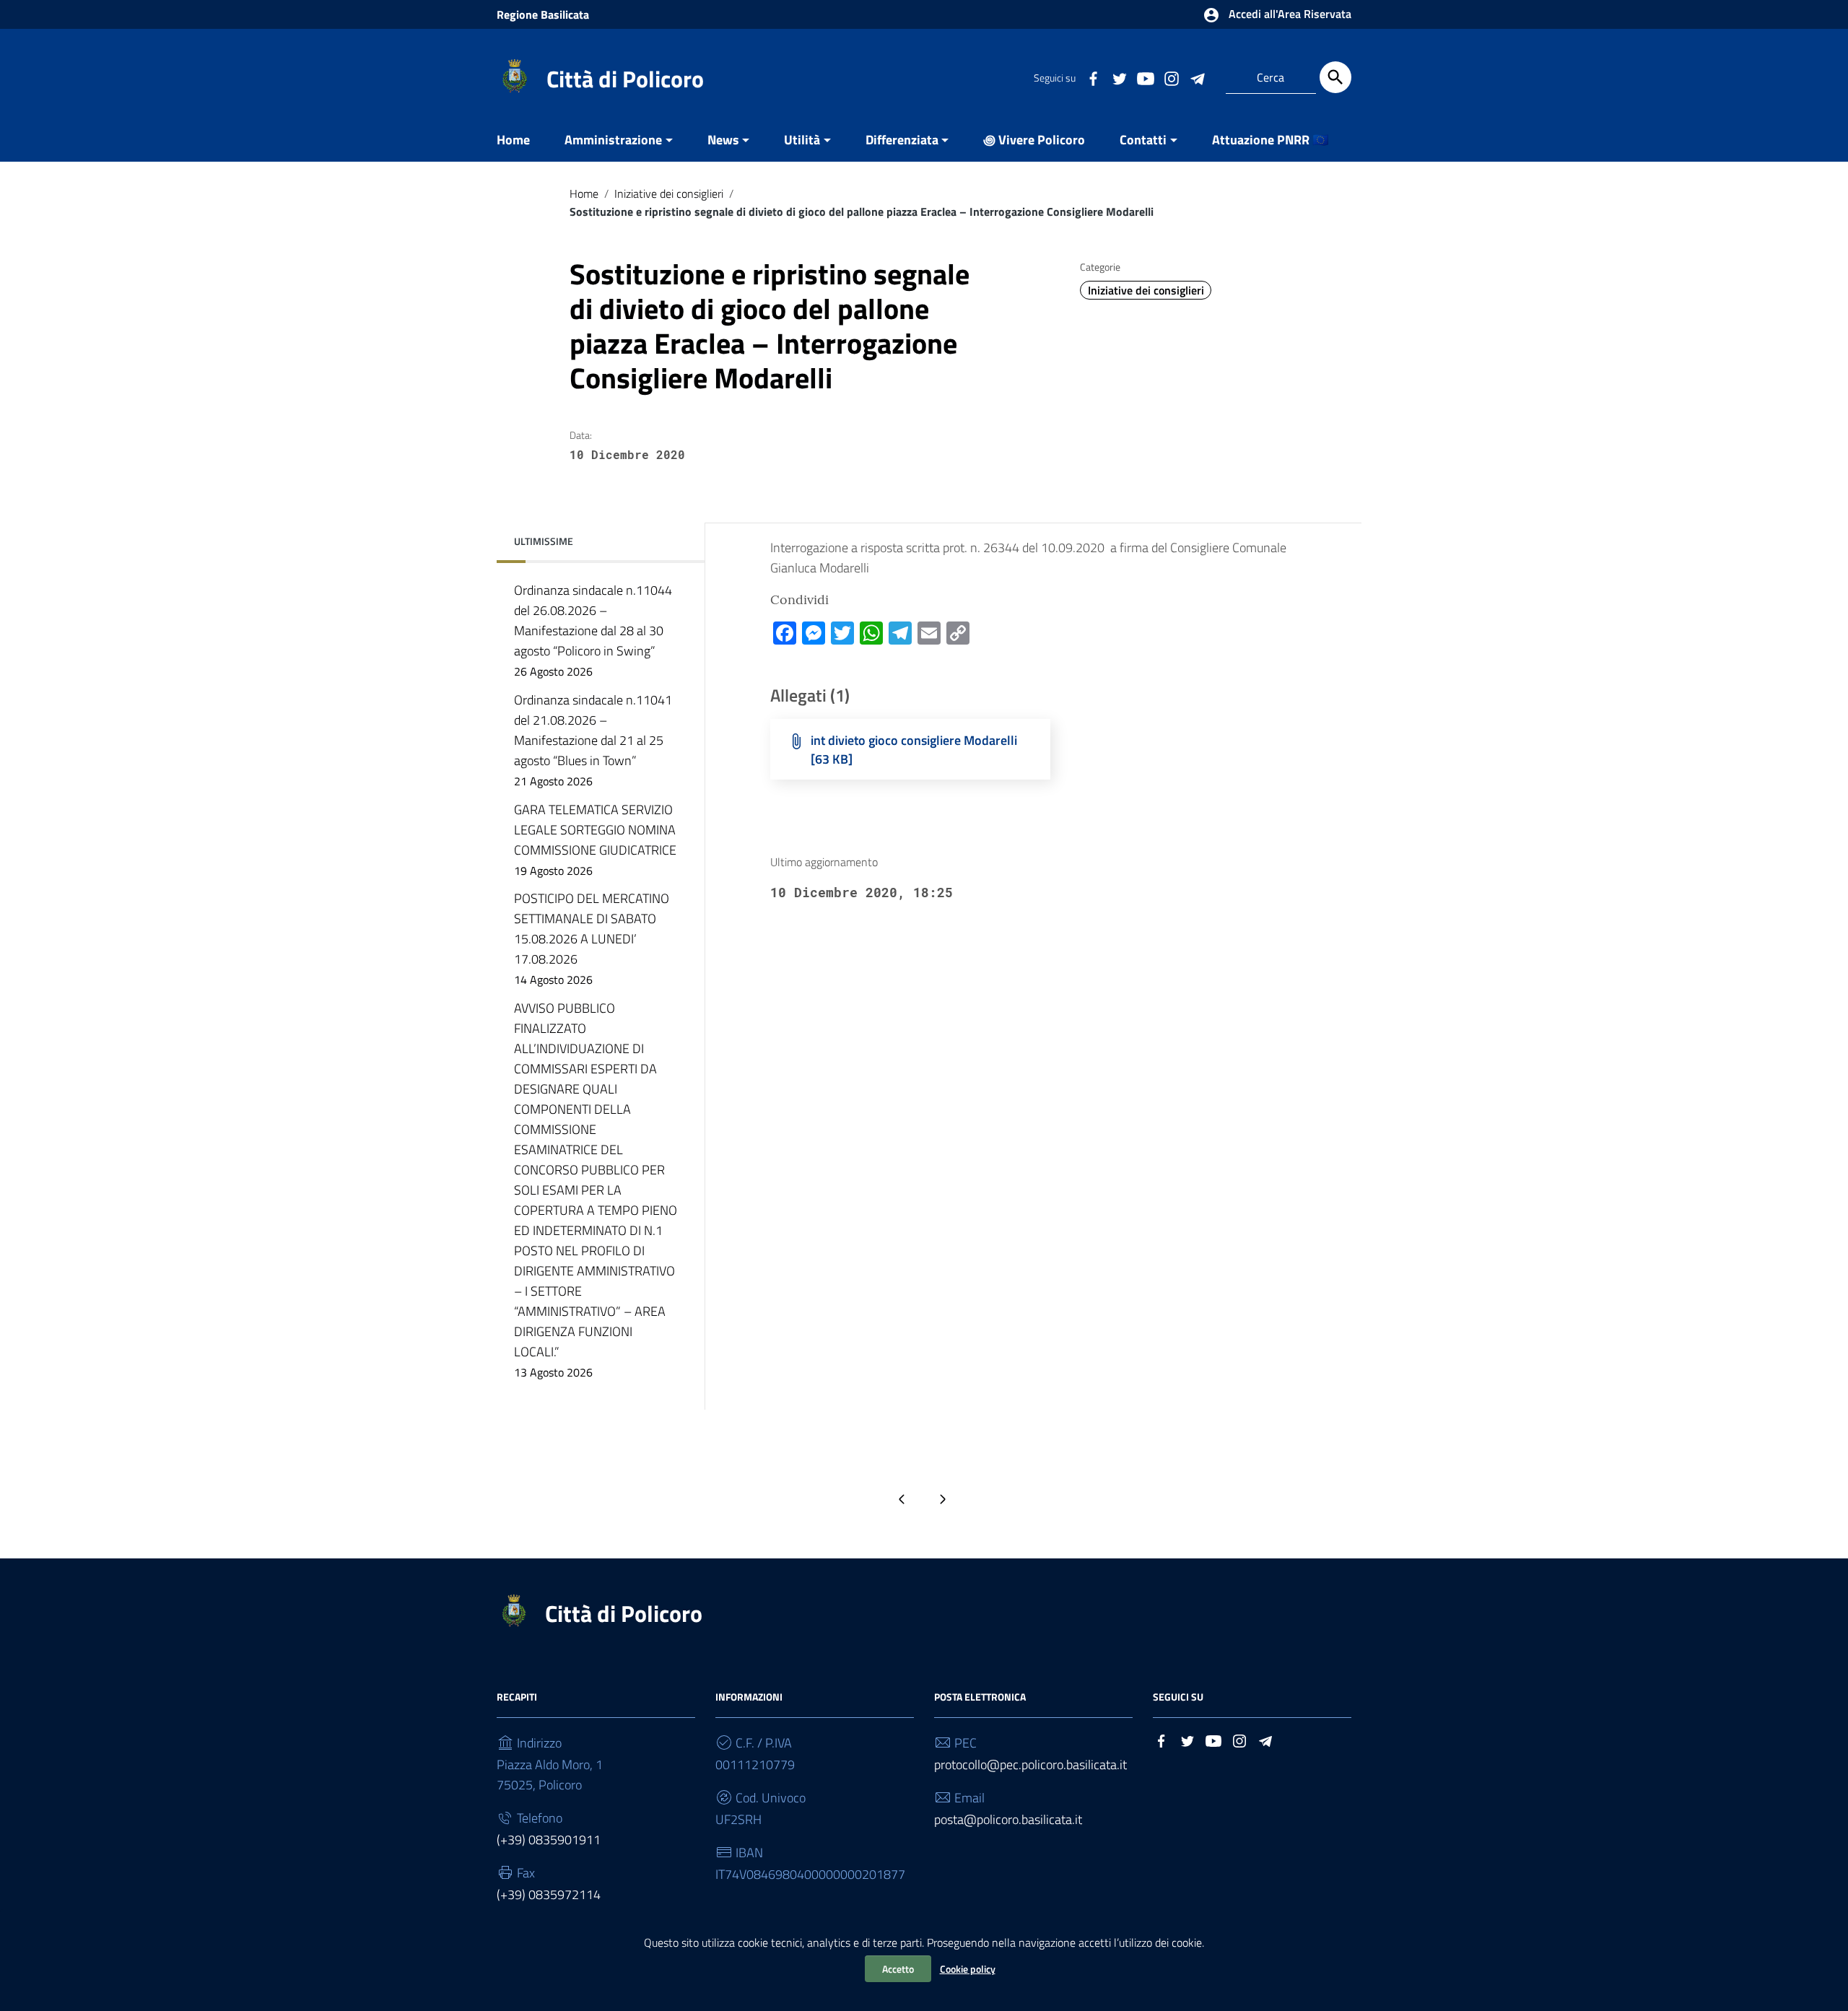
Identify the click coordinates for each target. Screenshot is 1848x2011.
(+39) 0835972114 (549, 1894)
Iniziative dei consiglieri (669, 193)
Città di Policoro (625, 79)
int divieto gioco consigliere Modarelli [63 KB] (914, 750)
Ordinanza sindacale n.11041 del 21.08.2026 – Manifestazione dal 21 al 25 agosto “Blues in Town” (593, 740)
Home (513, 140)
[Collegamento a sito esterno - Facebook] (1093, 77)
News (723, 140)
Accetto (898, 1969)
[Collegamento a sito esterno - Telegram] (1197, 77)
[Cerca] (1335, 77)
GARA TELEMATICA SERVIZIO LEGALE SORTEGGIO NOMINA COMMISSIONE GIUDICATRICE (595, 839)
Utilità (802, 140)
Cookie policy (968, 1969)
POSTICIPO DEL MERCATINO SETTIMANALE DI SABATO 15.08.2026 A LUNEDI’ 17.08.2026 (592, 938)
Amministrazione (613, 140)
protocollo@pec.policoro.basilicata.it (1030, 1764)
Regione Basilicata (543, 14)
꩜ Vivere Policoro (1034, 140)
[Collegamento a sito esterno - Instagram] (1171, 77)
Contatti (1143, 140)
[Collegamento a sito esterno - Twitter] (1119, 77)
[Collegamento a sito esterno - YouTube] (1145, 77)
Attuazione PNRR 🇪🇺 (1270, 140)
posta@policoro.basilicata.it (1008, 1819)
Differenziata (902, 140)
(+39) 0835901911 (549, 1840)
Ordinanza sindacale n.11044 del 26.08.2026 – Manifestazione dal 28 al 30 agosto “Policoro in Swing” (593, 630)
